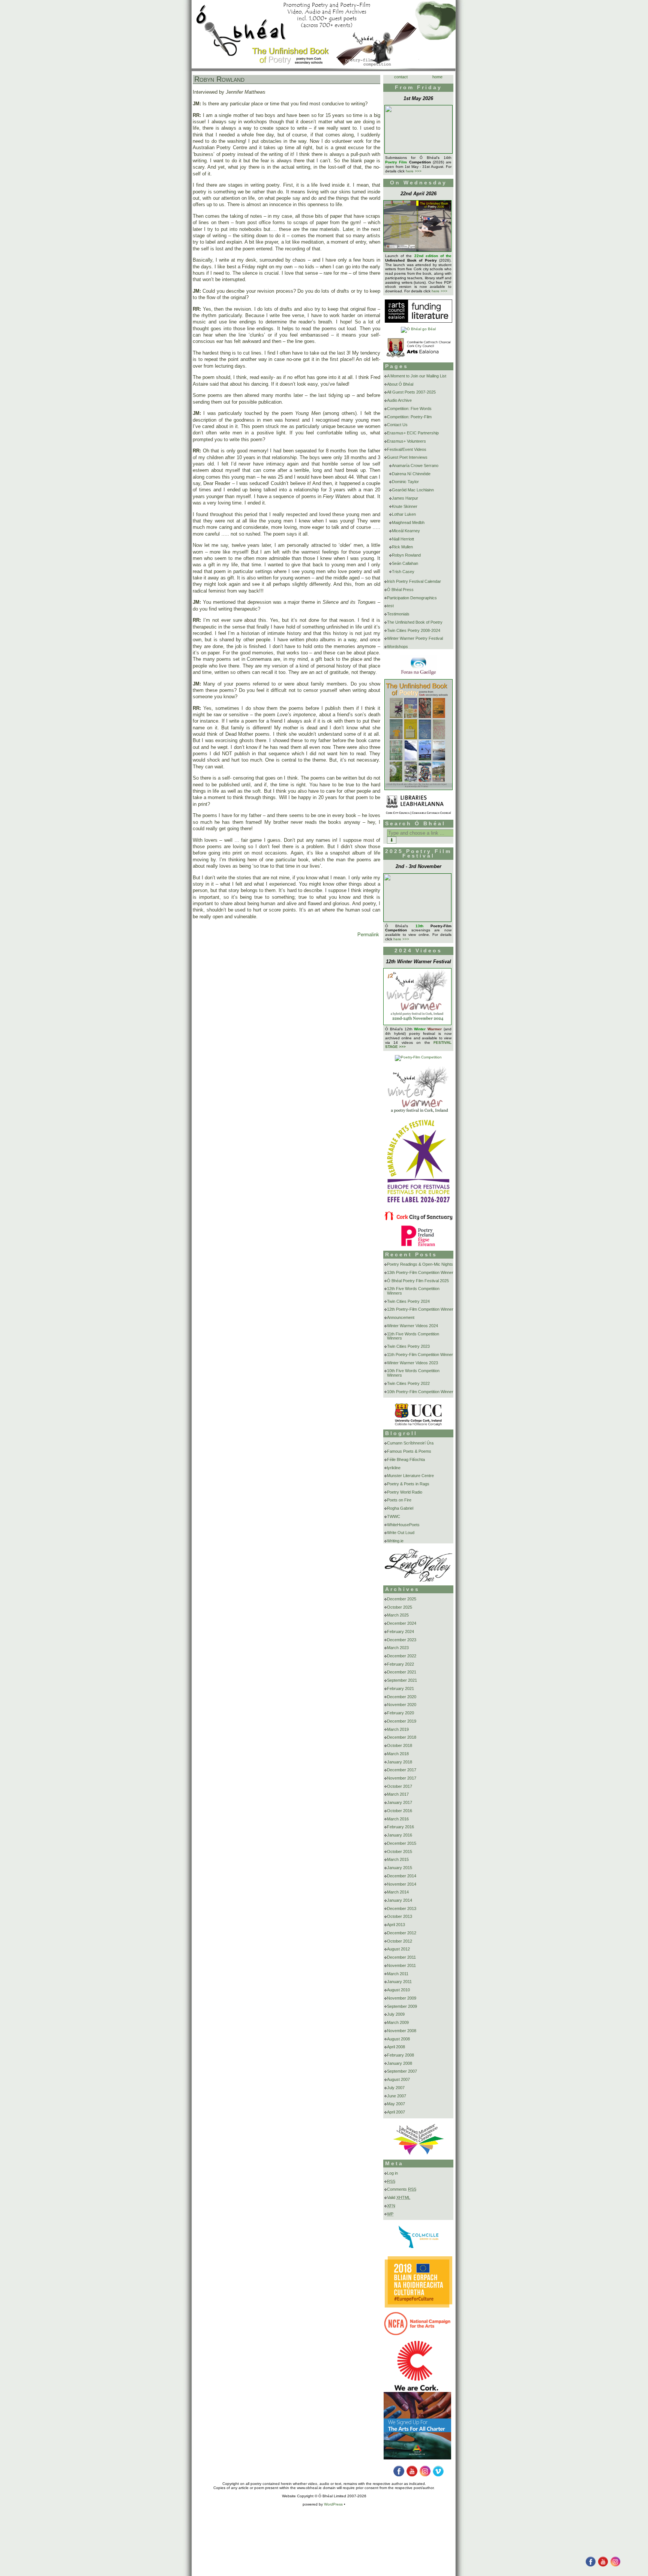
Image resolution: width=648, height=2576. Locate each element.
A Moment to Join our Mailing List (417, 376)
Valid (399, 2197)
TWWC (394, 1516)
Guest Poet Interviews (407, 457)
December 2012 (402, 1933)
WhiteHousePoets (403, 1525)
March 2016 (398, 1819)
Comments (402, 2189)
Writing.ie (395, 1541)
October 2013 (400, 1916)
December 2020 (402, 1697)
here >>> (414, 171)
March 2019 (398, 1729)
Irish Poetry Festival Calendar (414, 581)
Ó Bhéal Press (400, 590)
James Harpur (405, 498)
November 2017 (402, 1778)
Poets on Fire (399, 1500)
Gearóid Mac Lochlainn (413, 490)
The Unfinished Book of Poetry (415, 622)
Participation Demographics (412, 598)
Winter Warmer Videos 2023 (412, 1363)
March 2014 (398, 1892)
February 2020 (400, 1713)
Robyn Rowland (219, 79)
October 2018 (400, 1745)
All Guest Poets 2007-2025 (411, 392)
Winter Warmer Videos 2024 (412, 1326)
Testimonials (398, 614)
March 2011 (398, 1974)
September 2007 (402, 2071)
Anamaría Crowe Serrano (415, 466)
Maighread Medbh (408, 522)
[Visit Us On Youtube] (603, 2566)
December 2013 (402, 1908)
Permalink (368, 935)
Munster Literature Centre (410, 1476)
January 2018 (400, 1762)
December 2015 (402, 1843)
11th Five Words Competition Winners (413, 1336)
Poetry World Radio (405, 1492)
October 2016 (400, 1811)
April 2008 (396, 2047)
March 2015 (398, 1859)
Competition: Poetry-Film (409, 417)
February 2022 (400, 1664)
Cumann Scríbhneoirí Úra (410, 1443)
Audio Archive (399, 400)
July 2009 (396, 2014)
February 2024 (400, 1632)
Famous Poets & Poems (409, 1451)
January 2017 (400, 1802)
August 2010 (398, 1990)
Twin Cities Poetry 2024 (408, 1301)
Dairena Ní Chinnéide (411, 474)
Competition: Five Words (409, 409)
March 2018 (398, 1754)
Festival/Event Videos (407, 449)
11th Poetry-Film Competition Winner (420, 1355)
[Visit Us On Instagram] (615, 2566)
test (390, 606)
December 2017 (402, 1770)
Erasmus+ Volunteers (406, 441)
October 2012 (400, 1941)
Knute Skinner (405, 506)
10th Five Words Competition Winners (413, 1373)
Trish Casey (403, 572)
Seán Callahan (405, 563)
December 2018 (402, 1737)
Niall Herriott (403, 539)
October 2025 (400, 1607)
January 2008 (400, 2063)
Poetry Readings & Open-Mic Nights (420, 1264)
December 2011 (401, 1957)
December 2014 (402, 1876)
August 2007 (398, 2079)
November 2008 (402, 2031)
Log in (392, 2173)
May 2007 (396, 2104)
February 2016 (400, 1827)
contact (401, 77)
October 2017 (400, 1786)
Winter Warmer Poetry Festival (415, 638)
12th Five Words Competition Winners (413, 1291)
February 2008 (400, 2055)
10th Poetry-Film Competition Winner (420, 1392)
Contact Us (397, 425)
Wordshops (397, 647)
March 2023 (398, 1648)
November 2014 (402, 1884)
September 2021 (402, 1680)
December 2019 (402, 1721)
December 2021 (402, 1672)
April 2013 (396, 1925)
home (437, 77)
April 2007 (396, 2112)
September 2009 (402, 2006)
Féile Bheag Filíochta (406, 1459)
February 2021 (400, 1688)
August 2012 (398, 1949)
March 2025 (398, 1615)
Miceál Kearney (406, 531)
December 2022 (402, 1656)
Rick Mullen (402, 547)
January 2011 (399, 1982)
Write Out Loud (401, 1533)
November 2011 (401, 1965)
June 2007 (397, 2096)
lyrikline (394, 1468)
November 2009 (402, 1998)
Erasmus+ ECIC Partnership (413, 433)
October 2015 (400, 1852)
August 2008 (398, 2039)
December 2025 (402, 1599)
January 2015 (400, 1868)
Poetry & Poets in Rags (408, 1484)
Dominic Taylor (405, 482)
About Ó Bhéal (400, 384)
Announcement (401, 1317)
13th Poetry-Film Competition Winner (420, 1272)
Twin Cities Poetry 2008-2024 (414, 630)
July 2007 (396, 2088)
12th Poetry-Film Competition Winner (420, 1309)
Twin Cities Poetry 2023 (408, 1346)
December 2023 (402, 1640)
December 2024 (402, 1623)
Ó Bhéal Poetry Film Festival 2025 (418, 1281)
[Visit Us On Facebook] (590, 2566)
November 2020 (402, 1705)
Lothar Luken (404, 514)
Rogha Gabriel (400, 1508)
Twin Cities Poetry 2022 (408, 1383)
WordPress (333, 2504)
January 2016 (400, 1835)
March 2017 (398, 1794)
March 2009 (398, 2022)
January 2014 (400, 1900)
